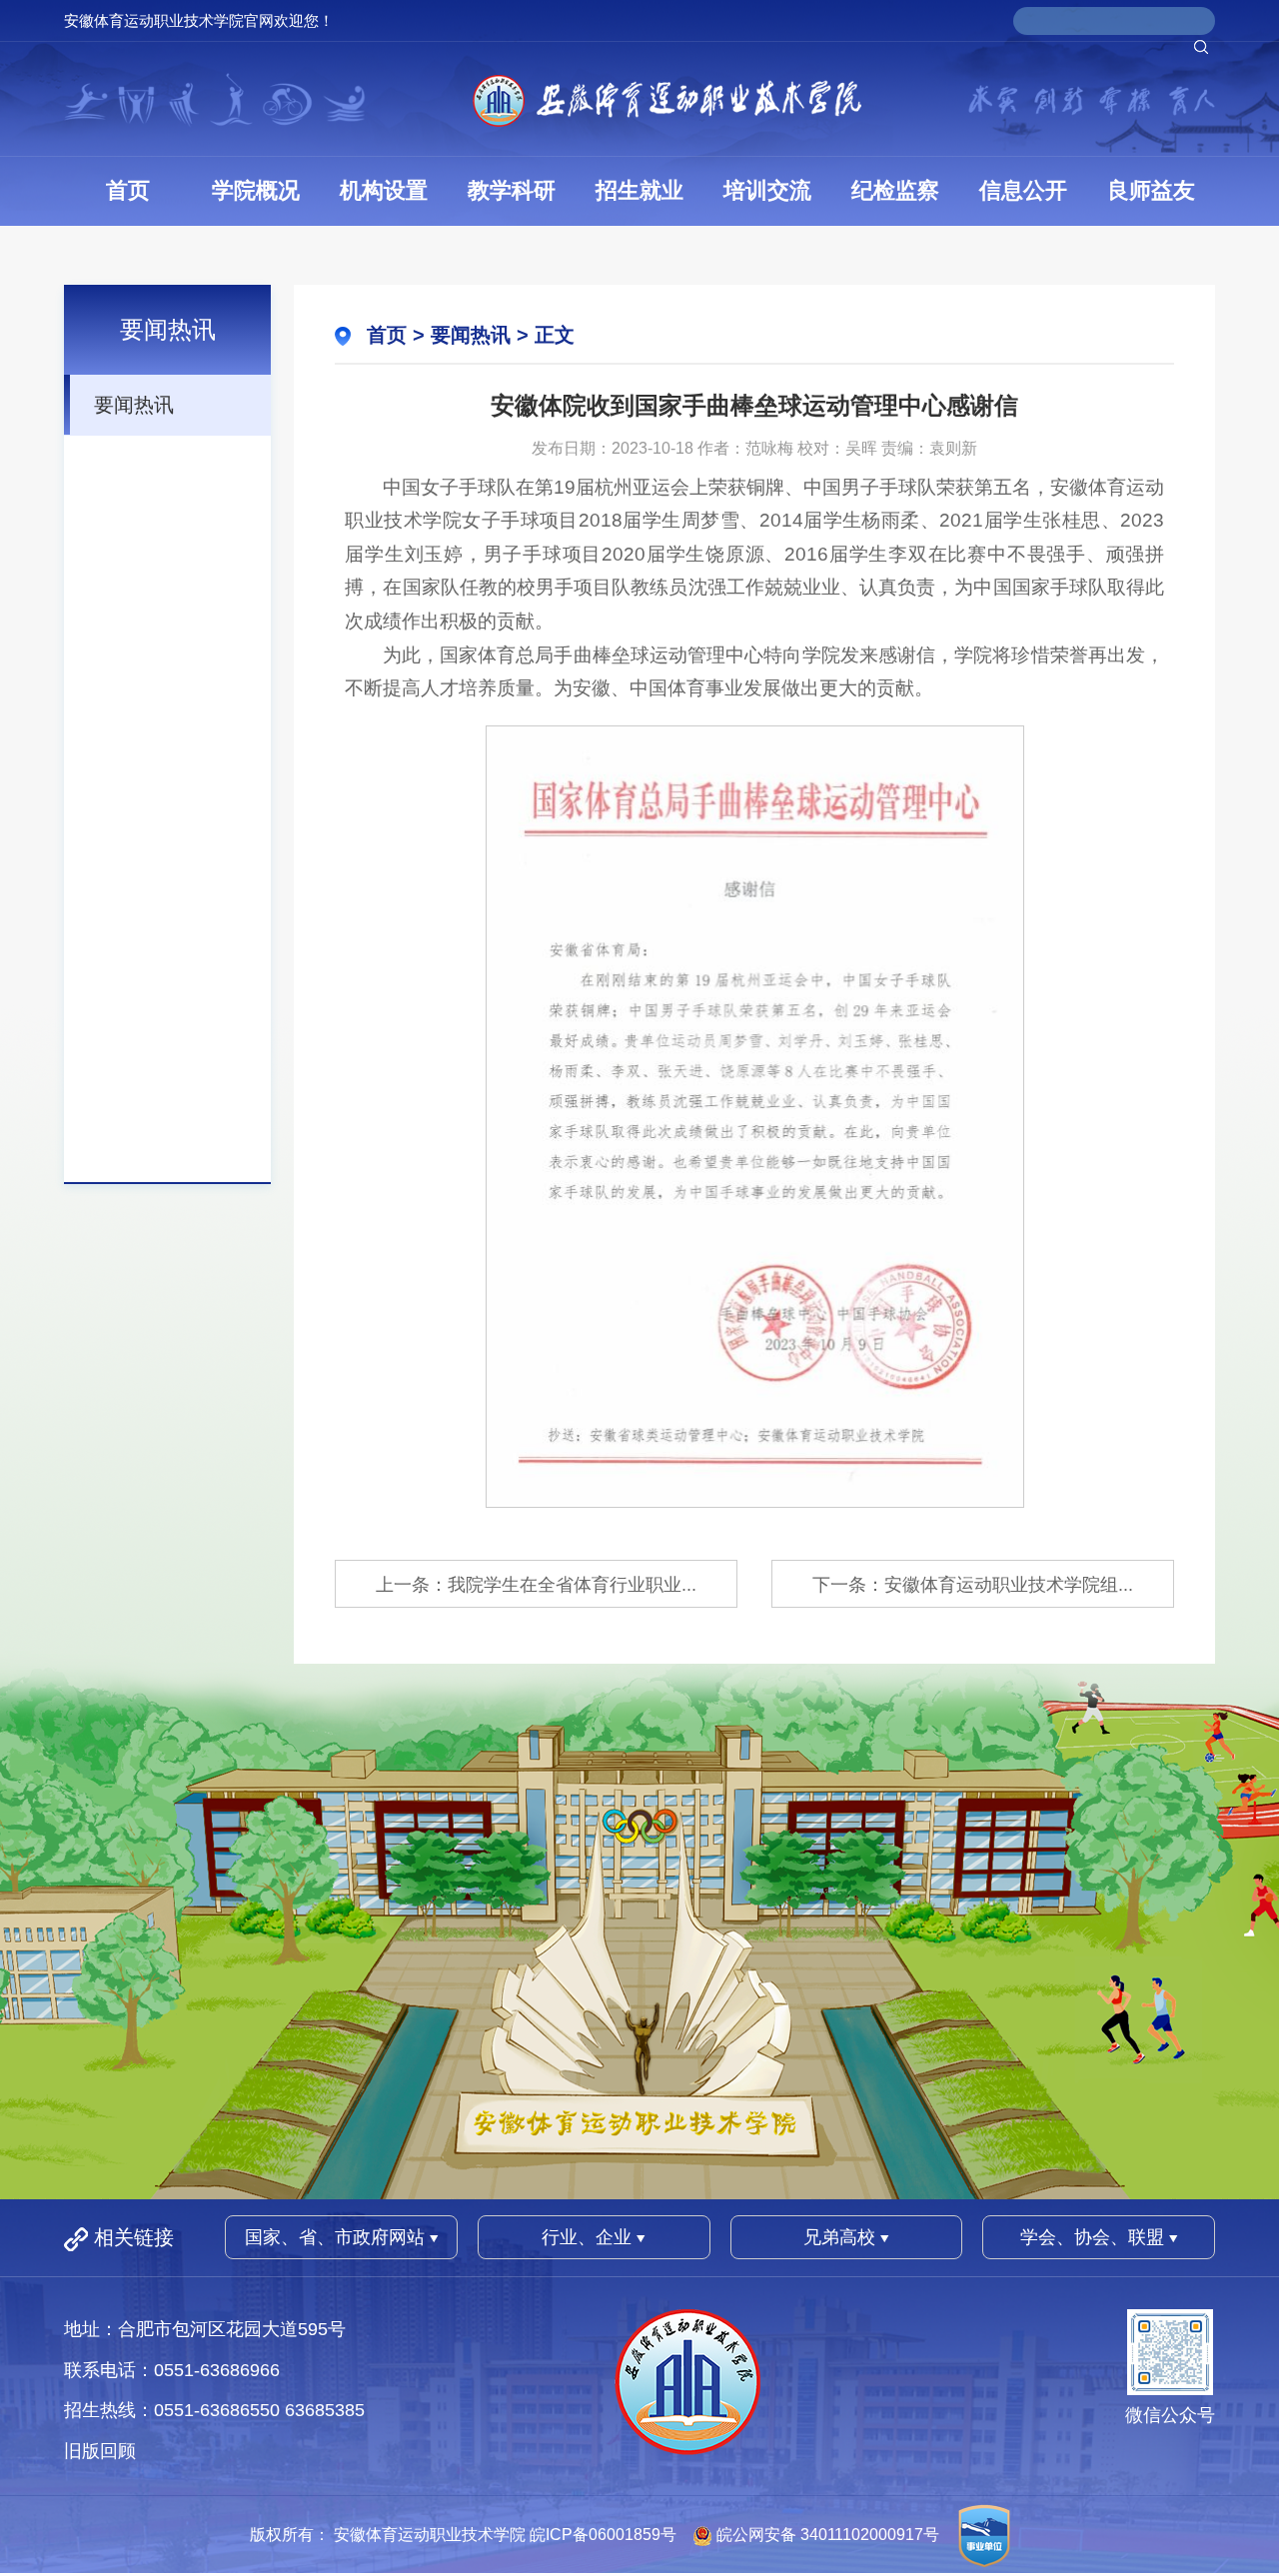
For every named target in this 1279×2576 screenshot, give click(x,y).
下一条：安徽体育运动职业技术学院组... (973, 1585)
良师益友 (1151, 190)
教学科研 (512, 190)
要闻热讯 (134, 405)
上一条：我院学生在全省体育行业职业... (536, 1585)
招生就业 (639, 190)
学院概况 (256, 190)
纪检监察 (895, 190)
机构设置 (384, 190)
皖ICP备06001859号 (603, 2536)
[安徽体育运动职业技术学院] (667, 99)
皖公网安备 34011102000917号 (828, 2536)
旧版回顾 (100, 2451)
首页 (128, 190)
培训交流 (767, 190)
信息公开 (1023, 190)
